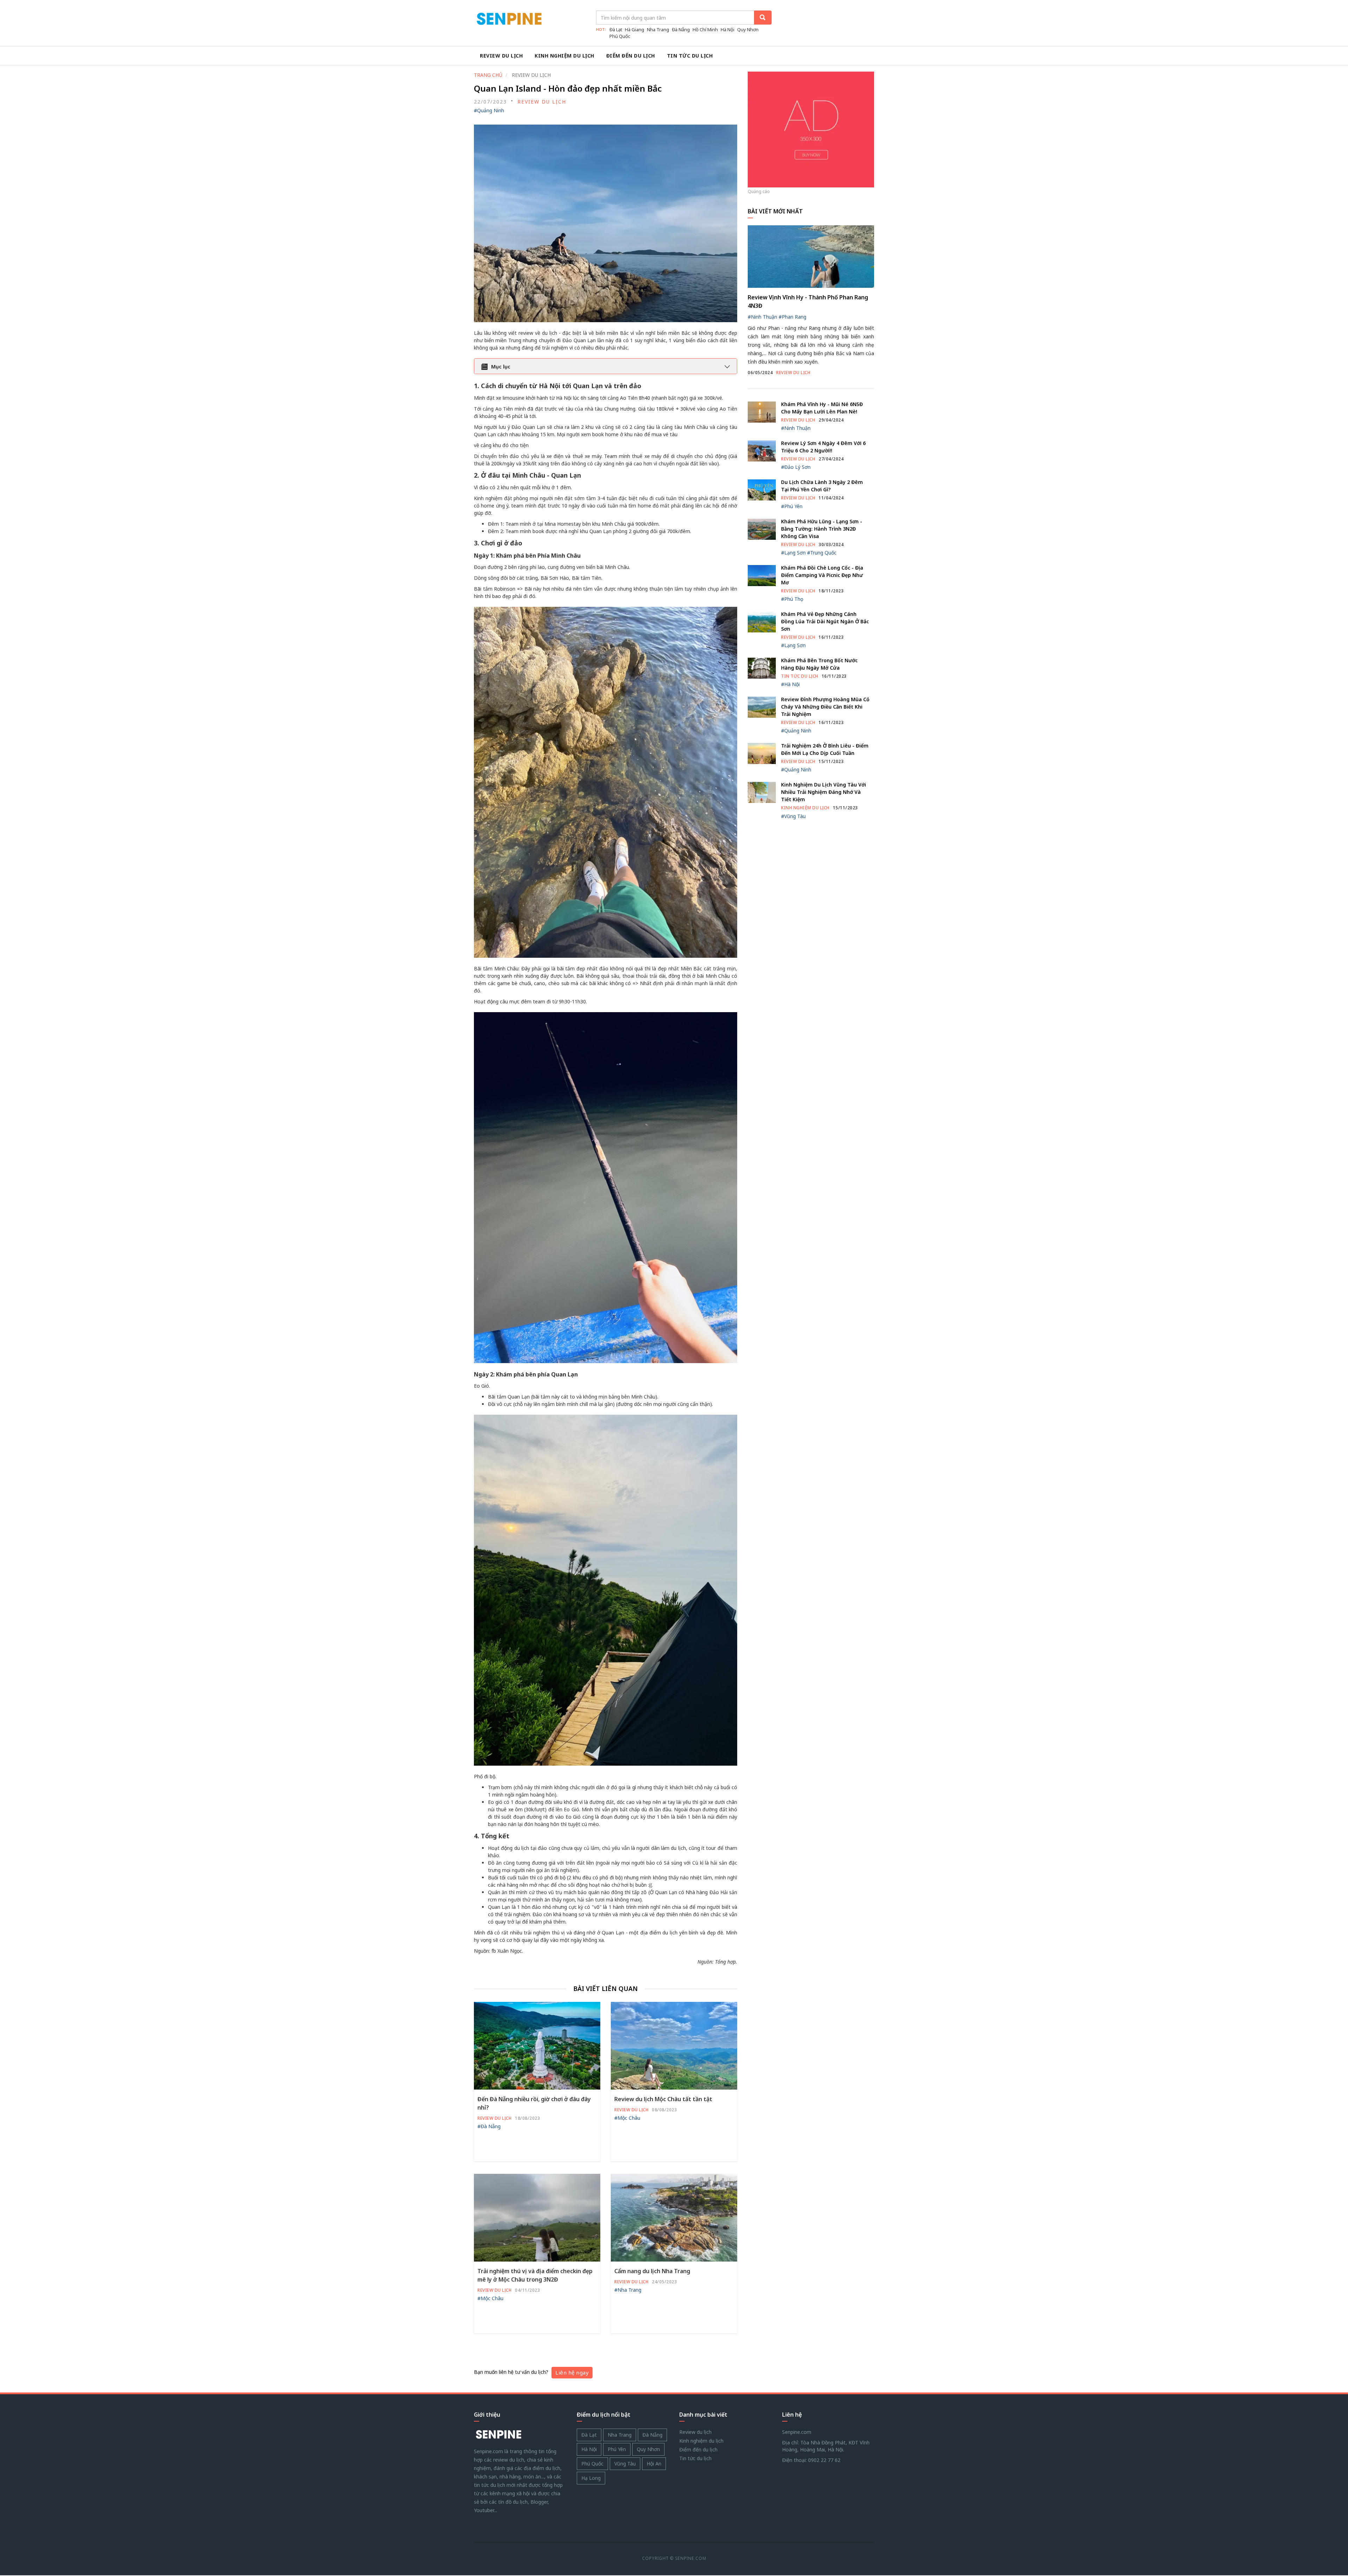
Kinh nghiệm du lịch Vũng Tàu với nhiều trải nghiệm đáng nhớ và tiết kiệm (824, 792)
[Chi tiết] (811, 129)
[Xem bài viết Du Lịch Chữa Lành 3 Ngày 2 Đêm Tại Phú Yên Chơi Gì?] (762, 489)
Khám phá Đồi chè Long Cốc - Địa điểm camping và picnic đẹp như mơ (822, 575)
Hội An (654, 2464)
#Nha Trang (628, 2290)
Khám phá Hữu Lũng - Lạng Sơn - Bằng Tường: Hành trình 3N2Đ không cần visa (822, 529)
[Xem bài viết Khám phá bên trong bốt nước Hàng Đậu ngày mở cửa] (762, 668)
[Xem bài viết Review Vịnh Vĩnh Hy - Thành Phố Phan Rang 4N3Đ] (811, 256)
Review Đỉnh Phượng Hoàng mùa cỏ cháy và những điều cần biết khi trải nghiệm (825, 707)
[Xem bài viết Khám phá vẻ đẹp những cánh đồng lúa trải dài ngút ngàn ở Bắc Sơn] (762, 621)
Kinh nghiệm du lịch (564, 56)
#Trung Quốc (822, 553)
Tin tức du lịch (690, 56)
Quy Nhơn (748, 29)
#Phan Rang (792, 317)
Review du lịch (501, 56)
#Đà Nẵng (489, 2126)
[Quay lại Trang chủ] (498, 2434)
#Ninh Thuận (762, 317)
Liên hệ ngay (572, 2372)
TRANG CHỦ (488, 75)
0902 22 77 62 (824, 2460)
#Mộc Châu (627, 2118)
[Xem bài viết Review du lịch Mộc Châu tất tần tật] (674, 2045)
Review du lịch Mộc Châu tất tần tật (663, 2099)
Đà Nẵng (681, 29)
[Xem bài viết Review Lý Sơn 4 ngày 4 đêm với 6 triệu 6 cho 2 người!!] (762, 450)
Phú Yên (617, 2449)
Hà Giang (635, 29)
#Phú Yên (792, 506)
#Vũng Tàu (793, 816)
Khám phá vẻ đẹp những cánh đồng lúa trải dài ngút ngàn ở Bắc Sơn (825, 621)
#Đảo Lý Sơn (796, 467)
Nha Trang (658, 29)
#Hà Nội (790, 684)
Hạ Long (591, 2478)
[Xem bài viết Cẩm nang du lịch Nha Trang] (674, 2217)
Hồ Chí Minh (705, 29)
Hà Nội (728, 29)
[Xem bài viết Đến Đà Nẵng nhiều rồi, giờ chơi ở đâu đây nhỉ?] (537, 2045)
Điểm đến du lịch (631, 56)
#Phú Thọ (792, 599)
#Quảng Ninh (489, 110)
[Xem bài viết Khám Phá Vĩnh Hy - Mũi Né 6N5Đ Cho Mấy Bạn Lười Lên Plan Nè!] (762, 411)
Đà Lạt (616, 29)
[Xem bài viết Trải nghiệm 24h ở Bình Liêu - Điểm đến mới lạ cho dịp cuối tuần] (762, 753)
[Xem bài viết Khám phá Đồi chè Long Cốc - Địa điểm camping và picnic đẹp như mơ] (762, 575)
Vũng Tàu (625, 2464)
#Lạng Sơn (793, 553)
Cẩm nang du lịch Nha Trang (652, 2271)
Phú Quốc (620, 36)
